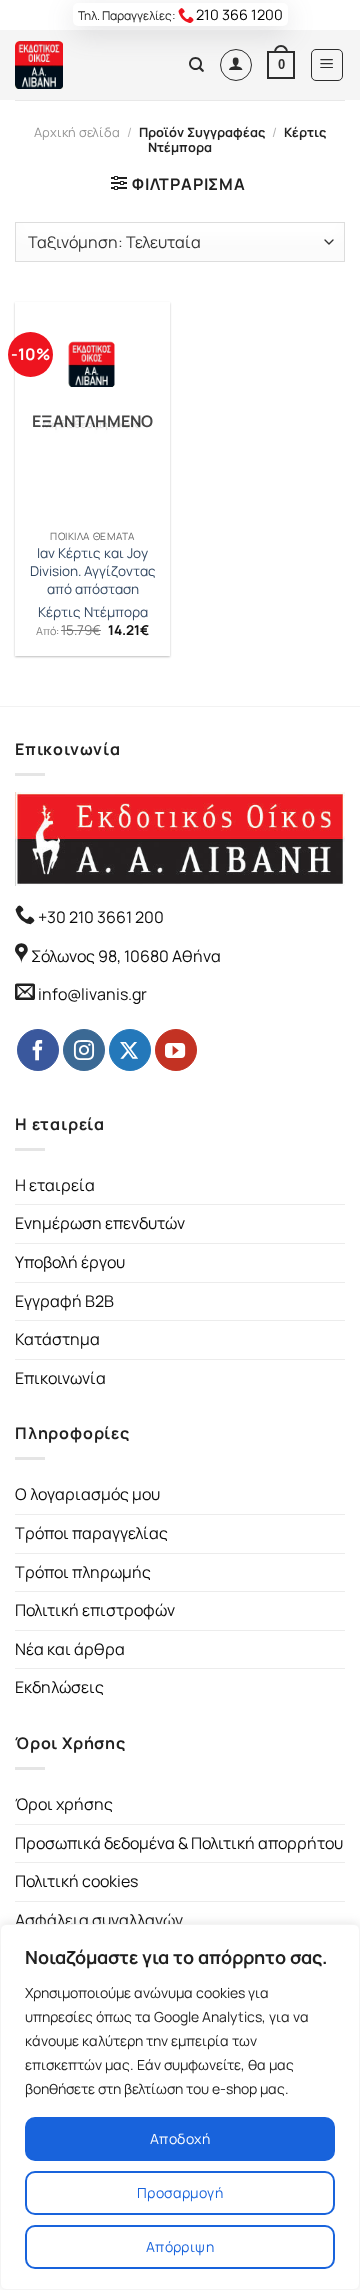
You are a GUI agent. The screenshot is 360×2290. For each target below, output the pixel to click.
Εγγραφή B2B (64, 1301)
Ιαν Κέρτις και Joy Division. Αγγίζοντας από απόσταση (93, 571)
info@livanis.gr (92, 994)
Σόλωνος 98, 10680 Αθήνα (126, 956)
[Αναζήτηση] (196, 65)
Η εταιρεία (55, 1185)
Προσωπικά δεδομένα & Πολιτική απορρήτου (179, 1843)
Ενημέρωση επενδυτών (100, 1223)
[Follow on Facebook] (38, 1050)
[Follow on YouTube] (176, 1050)
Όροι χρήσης (64, 1804)
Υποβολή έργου (70, 1262)
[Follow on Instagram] (84, 1050)
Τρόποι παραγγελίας (91, 1533)
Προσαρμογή (180, 2192)
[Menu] (327, 65)
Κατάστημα (57, 1339)
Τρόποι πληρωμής (83, 1572)
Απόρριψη (180, 2246)
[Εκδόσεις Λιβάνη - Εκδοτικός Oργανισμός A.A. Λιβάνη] (82, 65)
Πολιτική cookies (76, 1881)
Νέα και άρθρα (70, 1649)
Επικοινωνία (60, 1378)
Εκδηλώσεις (59, 1687)
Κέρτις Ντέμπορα (93, 612)
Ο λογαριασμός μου (87, 1494)
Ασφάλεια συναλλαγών (99, 1920)
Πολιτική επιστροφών (95, 1610)
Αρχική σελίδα (77, 132)
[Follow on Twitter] (130, 1050)
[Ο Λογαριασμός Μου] (236, 65)
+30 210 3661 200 (99, 917)
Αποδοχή (180, 2138)
